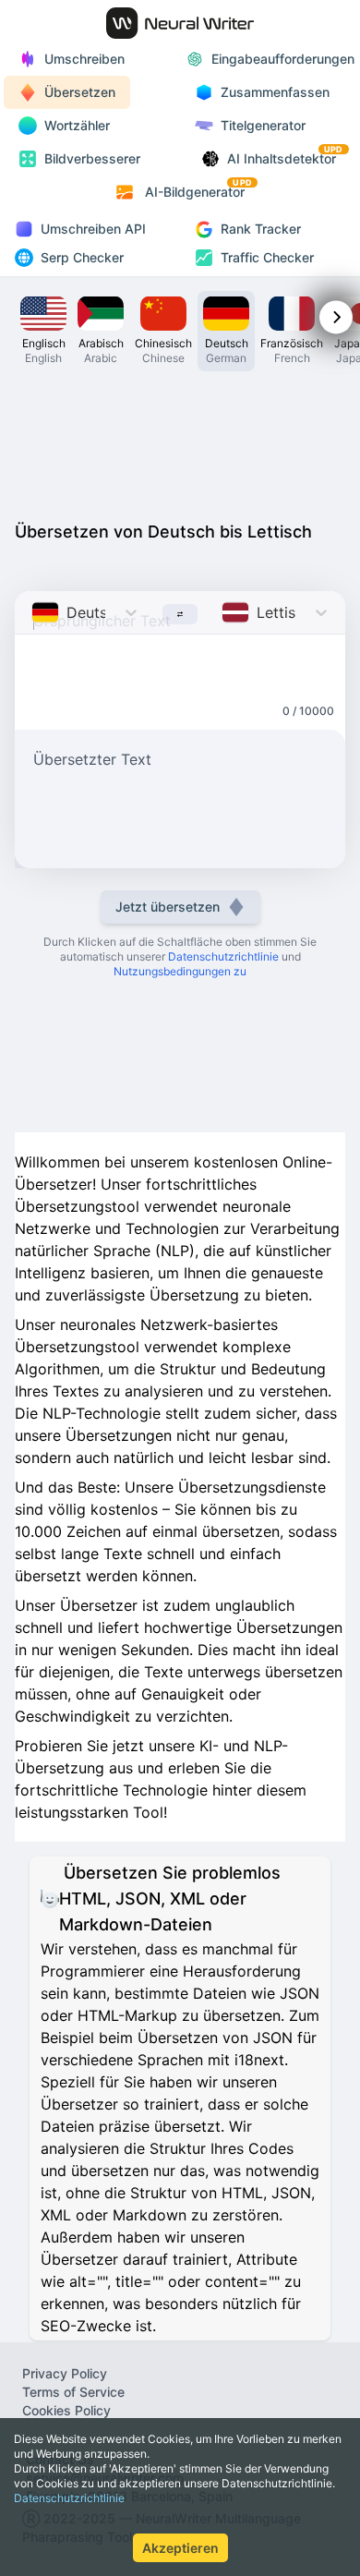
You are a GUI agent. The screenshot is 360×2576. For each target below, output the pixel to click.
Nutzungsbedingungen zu (180, 971)
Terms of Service (73, 2392)
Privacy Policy (65, 2373)
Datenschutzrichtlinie (69, 2498)
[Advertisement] (180, 441)
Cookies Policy (66, 2410)
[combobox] (34, 612)
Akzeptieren (180, 2548)
